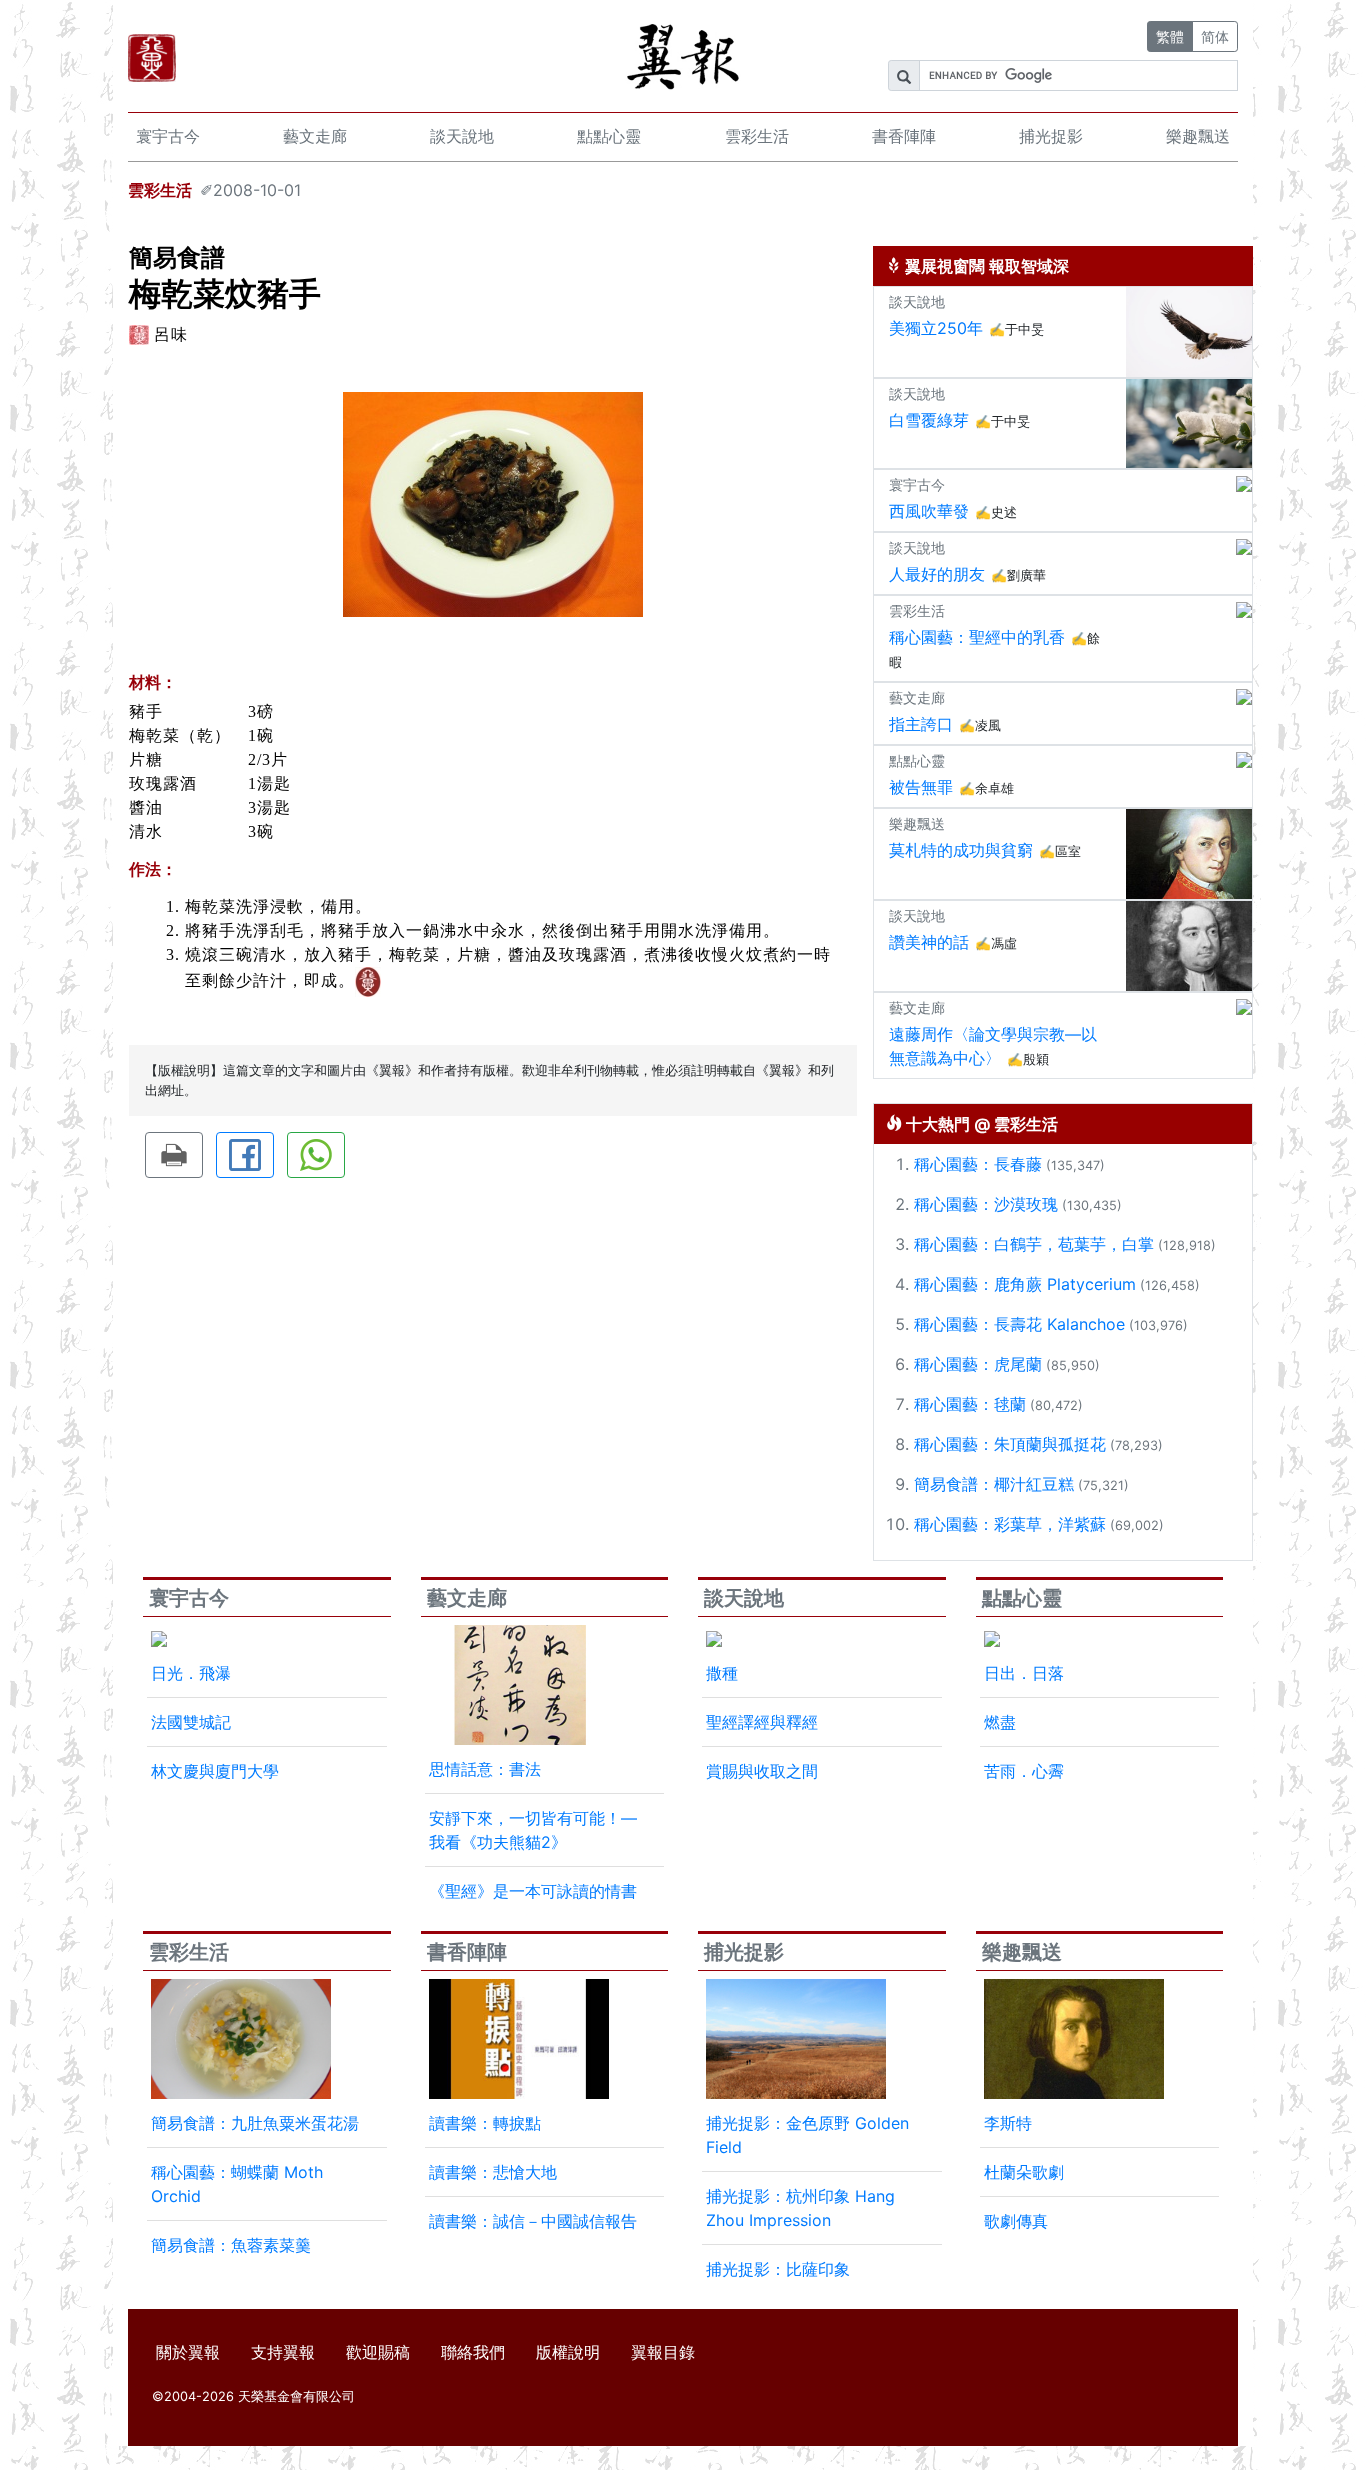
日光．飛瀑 (191, 1673)
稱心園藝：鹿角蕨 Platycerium (1025, 1284)
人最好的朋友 (937, 574)
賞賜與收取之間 (762, 1771)
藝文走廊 (315, 136)
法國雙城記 (191, 1722)
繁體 (1170, 36)
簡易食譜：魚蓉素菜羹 (231, 2245)
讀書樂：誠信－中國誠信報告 (533, 2221)
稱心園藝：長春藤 (978, 1164)
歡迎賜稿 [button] (378, 2352)
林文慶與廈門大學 (215, 1771)
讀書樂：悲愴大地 (493, 2172)
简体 (1215, 36)
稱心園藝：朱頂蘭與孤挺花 (1010, 1444)
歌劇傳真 (1016, 2221)
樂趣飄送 (1198, 136)
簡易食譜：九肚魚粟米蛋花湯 (255, 2123)
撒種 (722, 1673)
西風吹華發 (929, 511)
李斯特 (1008, 2123)
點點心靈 (609, 136)
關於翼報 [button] (188, 2352)
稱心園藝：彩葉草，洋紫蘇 (1010, 1524)
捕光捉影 (1051, 136)
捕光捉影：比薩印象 (778, 2269)
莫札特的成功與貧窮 (961, 850)
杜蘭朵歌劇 (1024, 2172)
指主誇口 (921, 724)
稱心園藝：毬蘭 (970, 1404)
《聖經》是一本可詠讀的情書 (533, 1891)
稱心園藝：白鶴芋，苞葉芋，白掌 (1034, 1244)
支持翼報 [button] (283, 2352)
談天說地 (462, 136)
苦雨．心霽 (1024, 1771)
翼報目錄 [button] (663, 2352)
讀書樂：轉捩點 (485, 2123)
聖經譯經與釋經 (762, 1722)
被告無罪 (921, 787)
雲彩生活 (757, 136)
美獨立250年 (936, 328)
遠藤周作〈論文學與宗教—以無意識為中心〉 (993, 1046)
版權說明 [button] (568, 2352)
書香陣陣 (904, 136)
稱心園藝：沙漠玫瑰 (986, 1204)
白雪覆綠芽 (929, 420)
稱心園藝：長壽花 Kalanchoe (1019, 1324)
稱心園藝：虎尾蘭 (978, 1364)
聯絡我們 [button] (473, 2352)
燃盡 (1000, 1722)
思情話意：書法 (485, 1769)
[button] (174, 1155)
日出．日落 (1024, 1673)
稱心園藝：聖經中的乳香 (977, 637)
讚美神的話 (929, 942)
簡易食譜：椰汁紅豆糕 (994, 1484)
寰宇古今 (168, 136)
